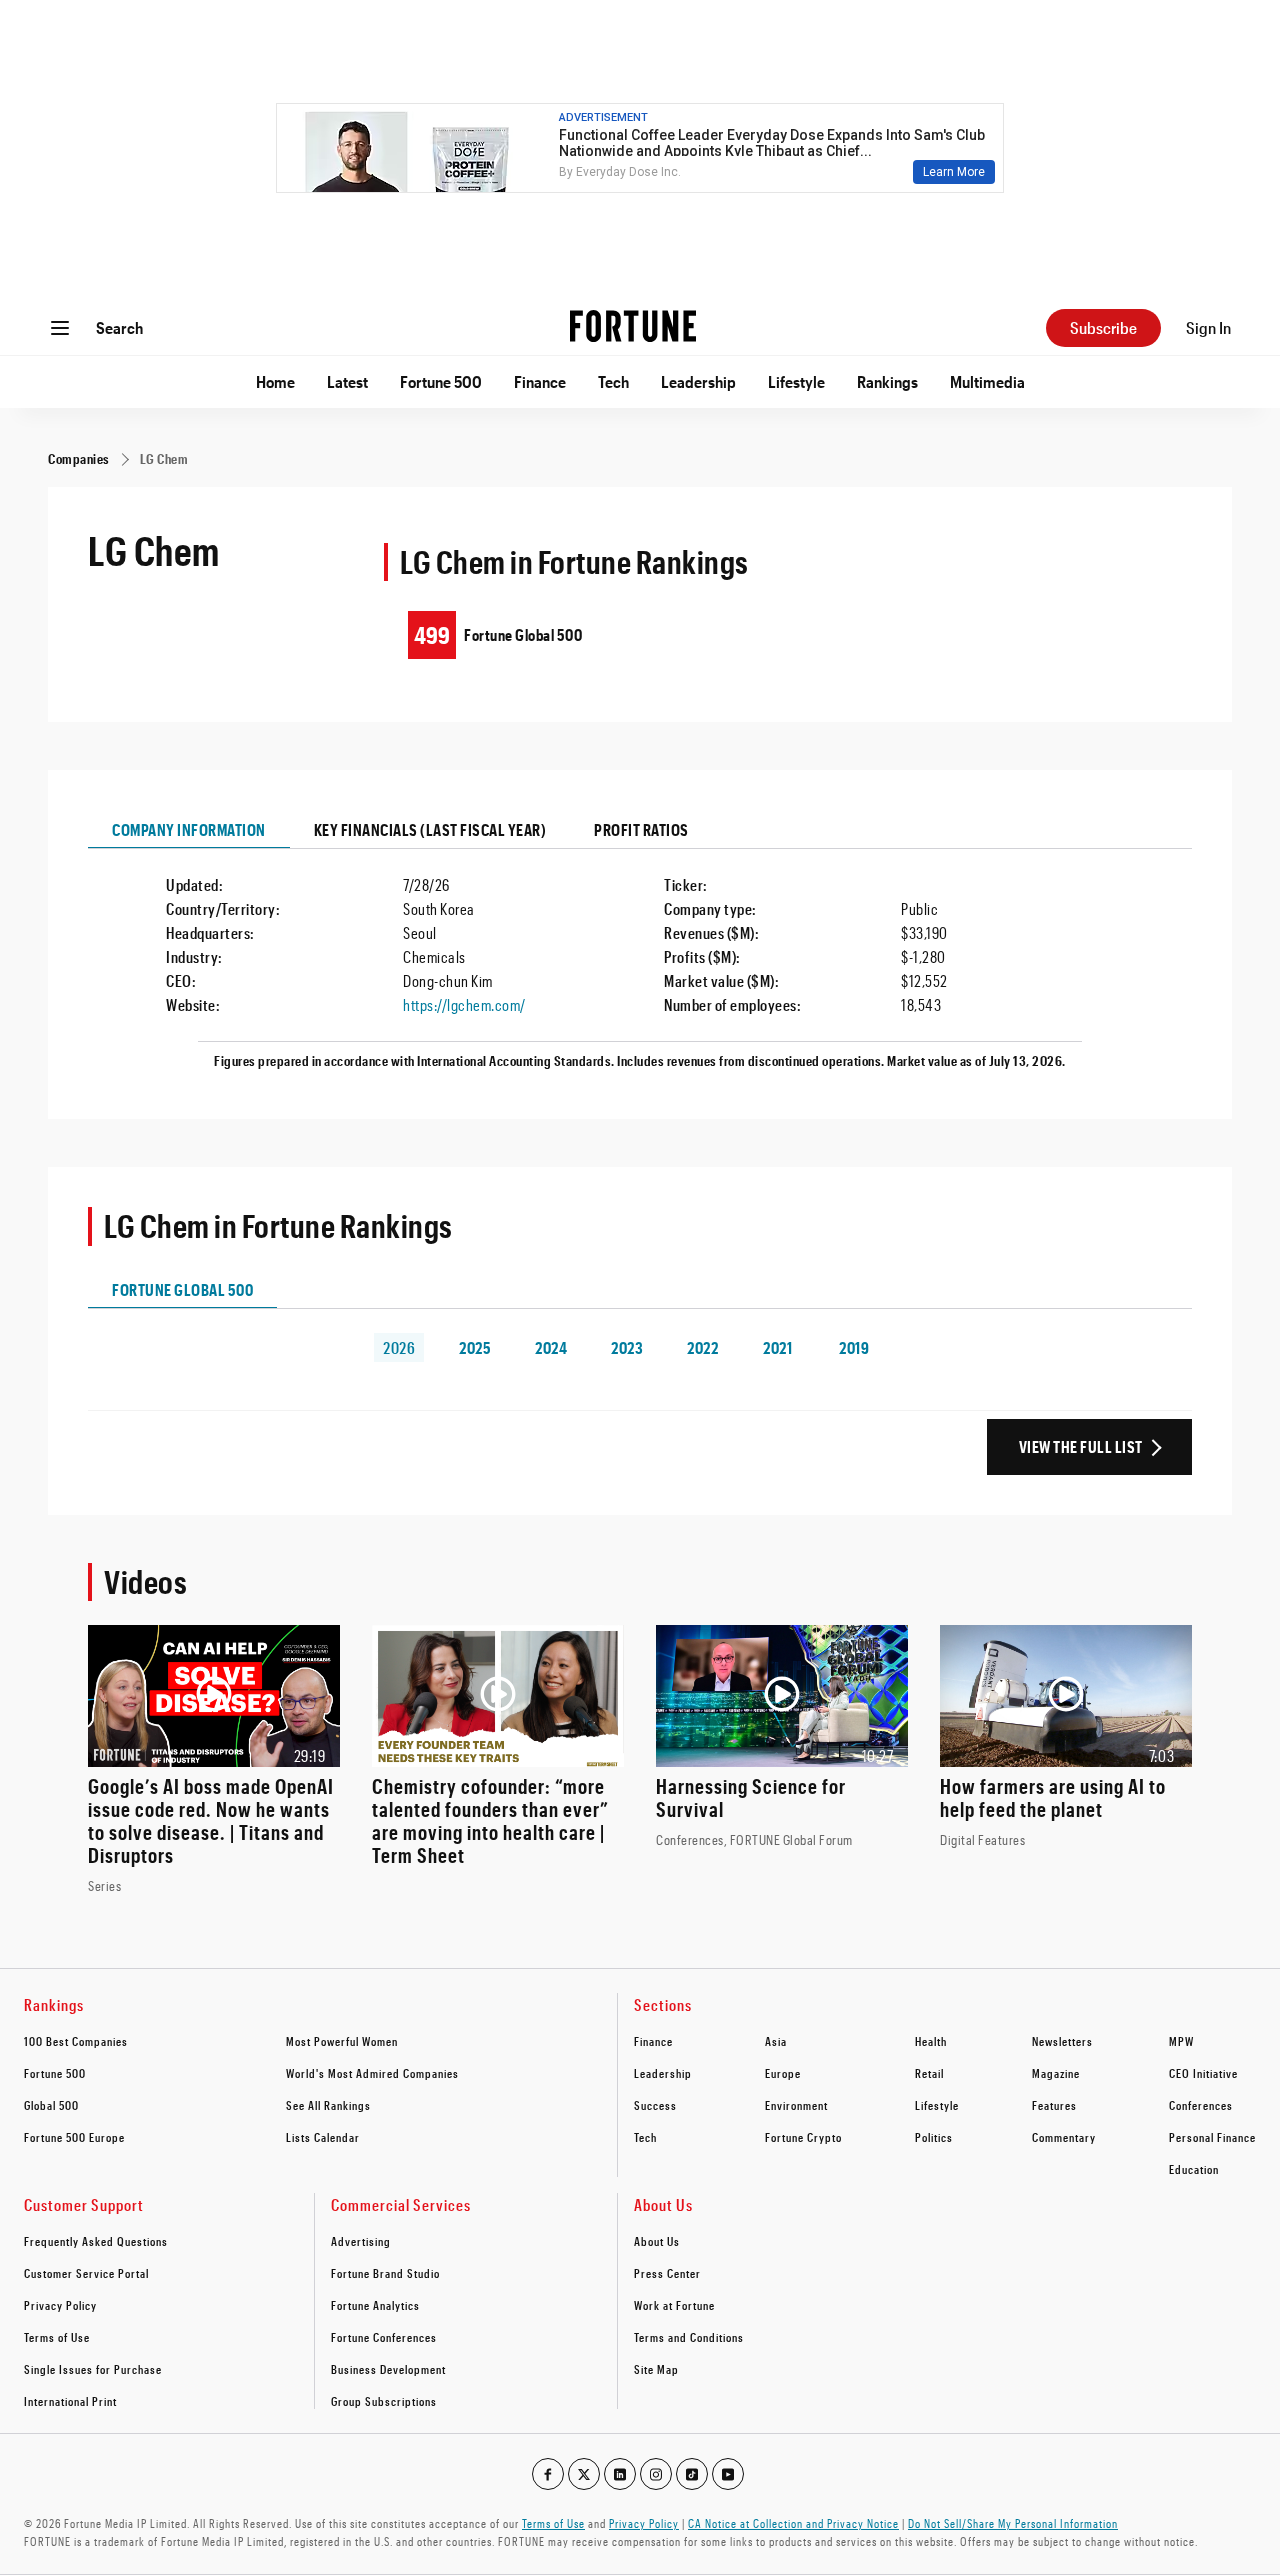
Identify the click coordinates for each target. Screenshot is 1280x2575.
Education (1194, 2169)
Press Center (667, 2273)
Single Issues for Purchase (93, 2369)
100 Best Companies (76, 2041)
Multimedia (987, 381)
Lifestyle (796, 381)
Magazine (1056, 2073)
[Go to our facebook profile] (548, 2474)
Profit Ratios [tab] (641, 829)
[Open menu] (60, 328)
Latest (347, 381)
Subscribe (1103, 327)
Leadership (698, 381)
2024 (551, 1347)
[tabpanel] (640, 964)
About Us (657, 2241)
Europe (783, 2073)
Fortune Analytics (375, 2305)
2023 (627, 1347)
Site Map (656, 2369)
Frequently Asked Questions (96, 2241)
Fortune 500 (441, 381)
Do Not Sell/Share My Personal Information (1013, 2523)
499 (432, 634)
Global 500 (51, 2105)
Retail (929, 2073)
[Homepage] (633, 328)
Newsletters (1062, 2041)
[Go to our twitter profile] (584, 2474)
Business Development (388, 2369)
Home (275, 381)
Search (119, 327)
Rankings (887, 381)
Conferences (1201, 2105)
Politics (934, 2137)
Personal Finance (1212, 2137)
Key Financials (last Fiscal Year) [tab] (430, 829)
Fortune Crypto (803, 2137)
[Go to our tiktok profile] (692, 2474)
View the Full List (1081, 1446)
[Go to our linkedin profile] (620, 2474)
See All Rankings (328, 2105)
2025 (475, 1347)
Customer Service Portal (86, 2273)
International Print (70, 2401)
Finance (540, 381)
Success (655, 2105)
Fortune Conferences (384, 2337)
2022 (702, 1347)
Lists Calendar (323, 2137)
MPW (1181, 2041)
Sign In (1208, 327)
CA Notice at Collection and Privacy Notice (793, 2523)
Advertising (361, 2241)
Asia (776, 2041)
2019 (854, 1347)
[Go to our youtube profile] (728, 2474)
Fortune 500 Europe (74, 2137)
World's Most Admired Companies (372, 2073)
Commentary (1064, 2137)
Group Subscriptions (384, 2401)
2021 (777, 1347)
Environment (796, 2105)
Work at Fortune (674, 2305)
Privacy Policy (60, 2305)
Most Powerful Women (342, 2041)
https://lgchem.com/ (464, 1004)
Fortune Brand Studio (385, 2273)
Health (931, 2041)
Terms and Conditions (689, 2337)
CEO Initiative (1203, 2073)
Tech (613, 381)
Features (1054, 2105)
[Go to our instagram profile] (656, 2474)
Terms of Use (57, 2337)
